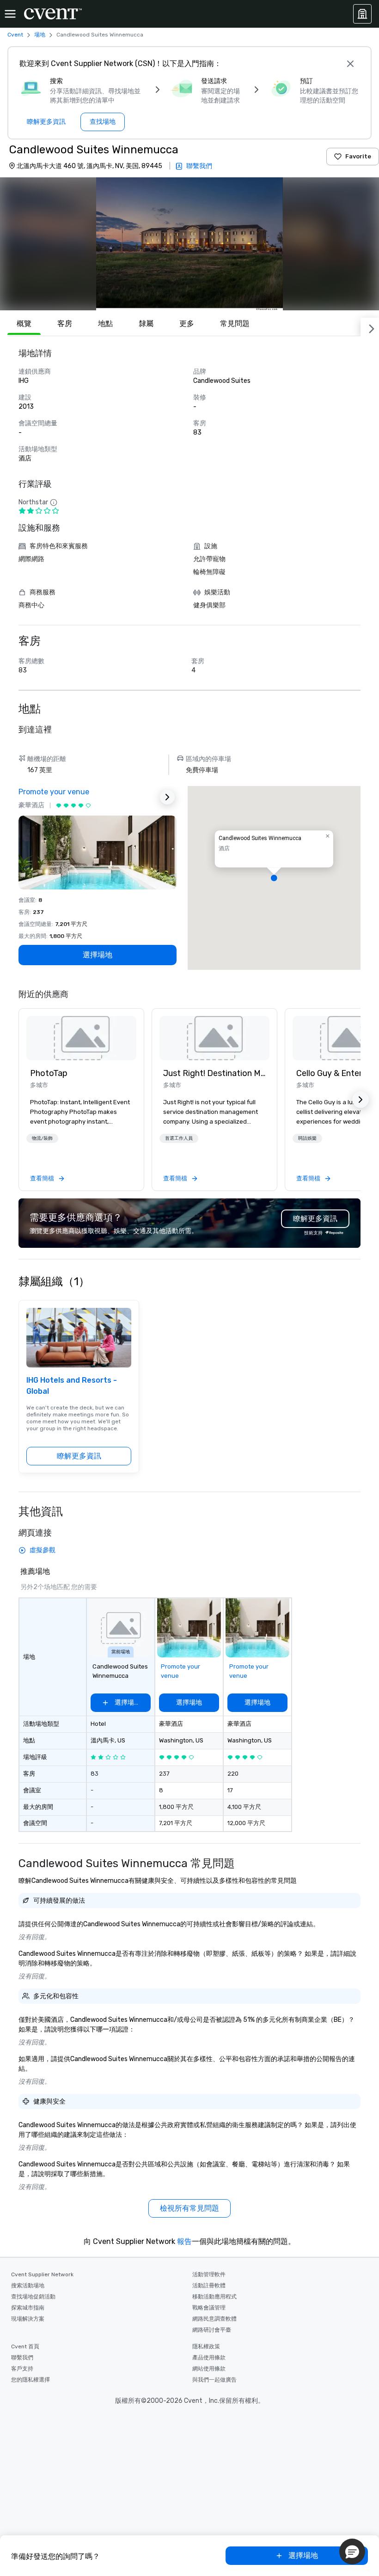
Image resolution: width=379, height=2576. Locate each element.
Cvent (15, 35)
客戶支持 (22, 2369)
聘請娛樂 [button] (307, 1138)
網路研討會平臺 (212, 2330)
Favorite (358, 156)
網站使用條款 (209, 2369)
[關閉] (350, 64)
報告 (184, 2241)
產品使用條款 (209, 2358)
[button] (189, 244)
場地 (40, 35)
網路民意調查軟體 (214, 2319)
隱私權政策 (206, 2346)
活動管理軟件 (209, 2274)
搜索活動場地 (28, 2286)
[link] (81, 1038)
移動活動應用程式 (214, 2297)
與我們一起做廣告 (214, 2380)
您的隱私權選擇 (31, 2380)
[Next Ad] (167, 797)
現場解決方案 (28, 2319)
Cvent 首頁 (25, 2346)
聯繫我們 (22, 2358)
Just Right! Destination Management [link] (214, 1073)
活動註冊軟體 (209, 2286)
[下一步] (370, 327)
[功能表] (10, 14)
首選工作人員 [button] (179, 1138)
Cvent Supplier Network (42, 2274)
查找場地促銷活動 (33, 2297)
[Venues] (362, 14)
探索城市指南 (28, 2308)
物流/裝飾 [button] (42, 1138)
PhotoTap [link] (49, 1073)
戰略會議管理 (209, 2308)
